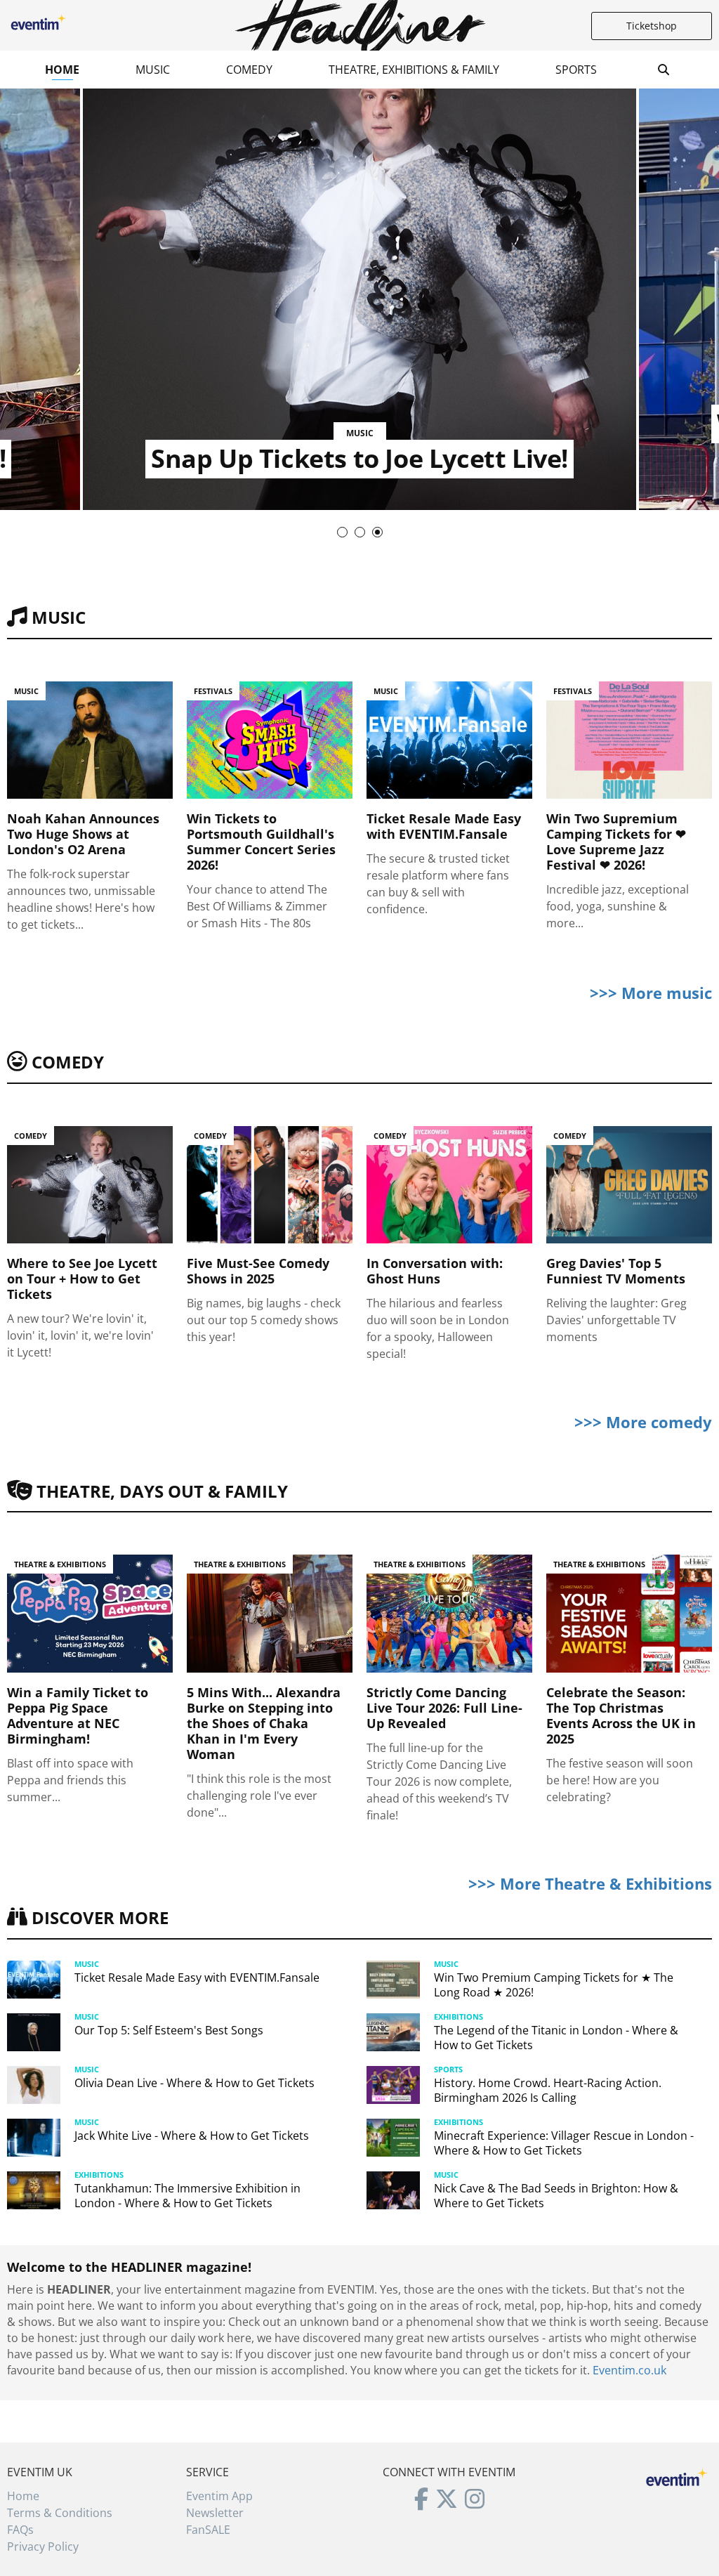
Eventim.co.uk (629, 2370)
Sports (576, 70)
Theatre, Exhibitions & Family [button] (414, 70)
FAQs (20, 2530)
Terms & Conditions (60, 2513)
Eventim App (219, 2496)
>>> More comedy (643, 1422)
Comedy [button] (249, 70)
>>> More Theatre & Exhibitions (590, 1883)
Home (62, 70)
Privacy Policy (43, 2546)
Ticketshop (652, 26)
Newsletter (215, 2513)
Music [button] (153, 70)
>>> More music (651, 993)
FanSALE (208, 2530)
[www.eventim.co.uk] (677, 2476)
